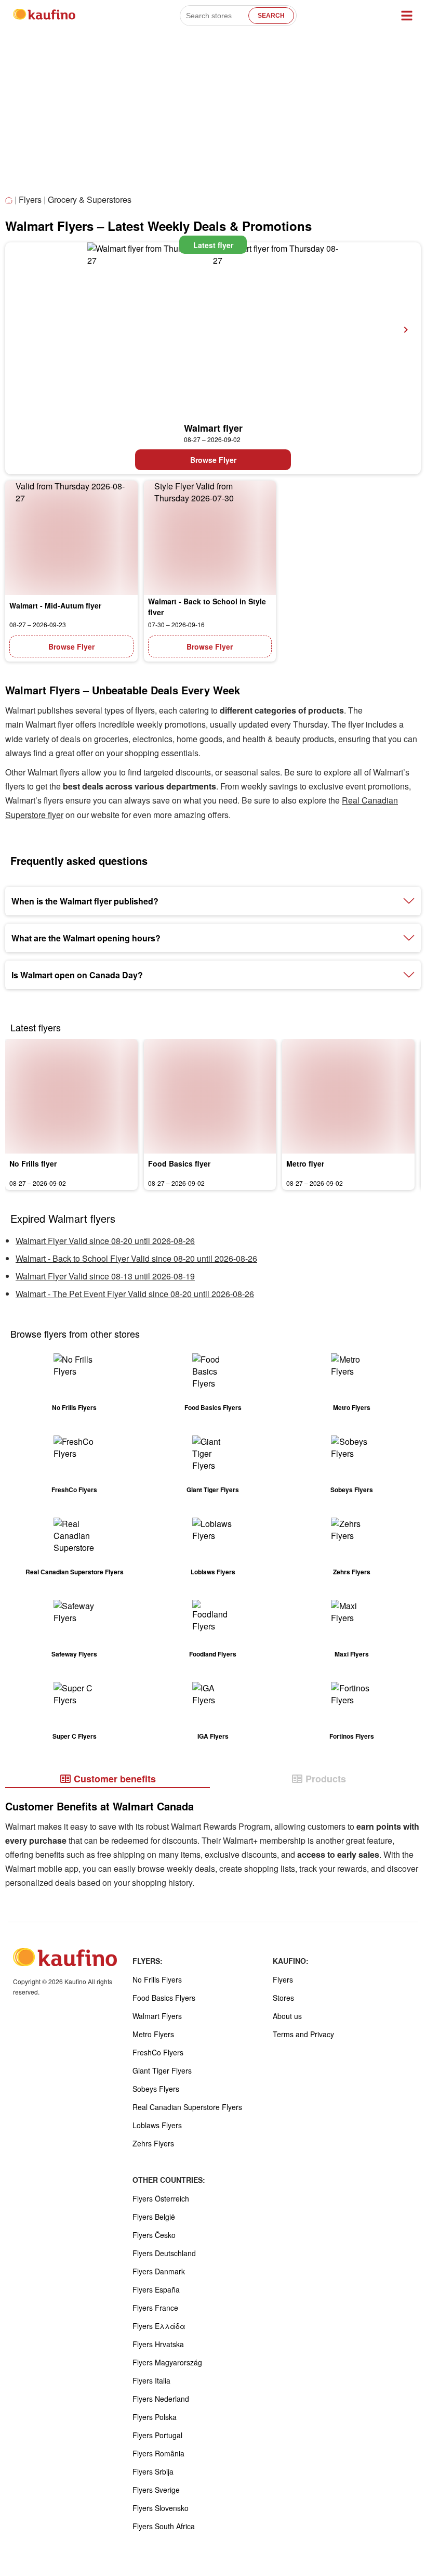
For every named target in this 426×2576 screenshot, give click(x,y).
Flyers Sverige (156, 2490)
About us (287, 2016)
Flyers (30, 199)
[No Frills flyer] (71, 1096)
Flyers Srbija (153, 2471)
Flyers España (156, 2289)
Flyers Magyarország (167, 2362)
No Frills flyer (33, 1163)
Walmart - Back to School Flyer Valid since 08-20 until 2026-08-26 (136, 1258)
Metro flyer (305, 1163)
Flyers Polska (155, 2417)
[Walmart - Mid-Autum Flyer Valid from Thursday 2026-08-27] (71, 538)
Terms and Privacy (303, 2034)
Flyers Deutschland (164, 2253)
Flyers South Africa (164, 2526)
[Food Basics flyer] (210, 1096)
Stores (283, 1998)
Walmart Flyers (157, 2016)
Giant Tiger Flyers (162, 2070)
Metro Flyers (153, 2034)
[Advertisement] (213, 114)
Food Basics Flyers (164, 1998)
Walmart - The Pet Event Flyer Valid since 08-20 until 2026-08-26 (135, 1294)
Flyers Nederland (161, 2399)
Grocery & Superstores (90, 199)
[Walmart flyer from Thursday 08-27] (213, 330)
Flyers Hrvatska (158, 2344)
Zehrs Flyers (153, 2143)
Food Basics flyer (179, 1163)
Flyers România (158, 2453)
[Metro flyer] (348, 1096)
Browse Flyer (213, 460)
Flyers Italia (151, 2380)
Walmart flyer (213, 428)
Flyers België (154, 2217)
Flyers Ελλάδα (159, 2326)
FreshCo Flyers (158, 2052)
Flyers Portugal (157, 2435)
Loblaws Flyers (157, 2125)
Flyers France (155, 2308)
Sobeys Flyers (156, 2089)
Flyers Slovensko (161, 2508)
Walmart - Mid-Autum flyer (55, 605)
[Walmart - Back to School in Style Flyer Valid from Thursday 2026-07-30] (210, 538)
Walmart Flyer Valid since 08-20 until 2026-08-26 (105, 1241)
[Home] (10, 200)
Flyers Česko (154, 2235)
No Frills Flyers (157, 1979)
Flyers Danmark (159, 2271)
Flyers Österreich (161, 2198)
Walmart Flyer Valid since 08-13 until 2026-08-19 (105, 1276)
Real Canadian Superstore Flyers (187, 2107)
